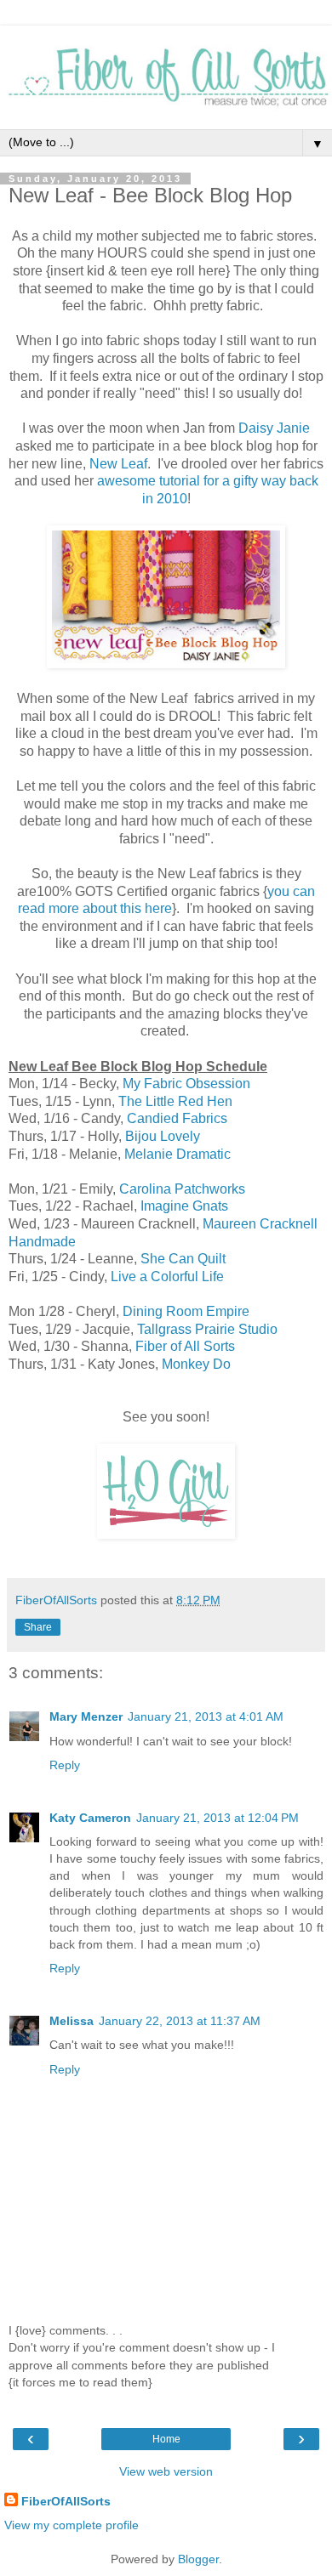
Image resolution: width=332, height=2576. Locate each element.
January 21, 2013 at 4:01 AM (206, 1716)
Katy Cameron (90, 1818)
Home (166, 2439)
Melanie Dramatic (177, 1154)
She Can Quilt (183, 1259)
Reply (65, 1765)
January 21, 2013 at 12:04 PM (218, 1818)
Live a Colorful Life (167, 1277)
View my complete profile (72, 2525)
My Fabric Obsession (186, 1084)
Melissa (72, 2021)
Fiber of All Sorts (185, 1346)
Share (38, 1627)
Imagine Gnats (184, 1206)
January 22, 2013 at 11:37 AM (180, 2021)
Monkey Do (196, 1364)
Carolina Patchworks (182, 1189)
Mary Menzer (86, 1716)
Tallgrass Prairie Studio (207, 1329)
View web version (166, 2471)
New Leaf (117, 464)
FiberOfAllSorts (66, 2501)
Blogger (198, 2559)
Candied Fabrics (177, 1118)
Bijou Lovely (163, 1136)
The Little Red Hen (175, 1101)
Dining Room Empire (186, 1311)
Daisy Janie (274, 428)
